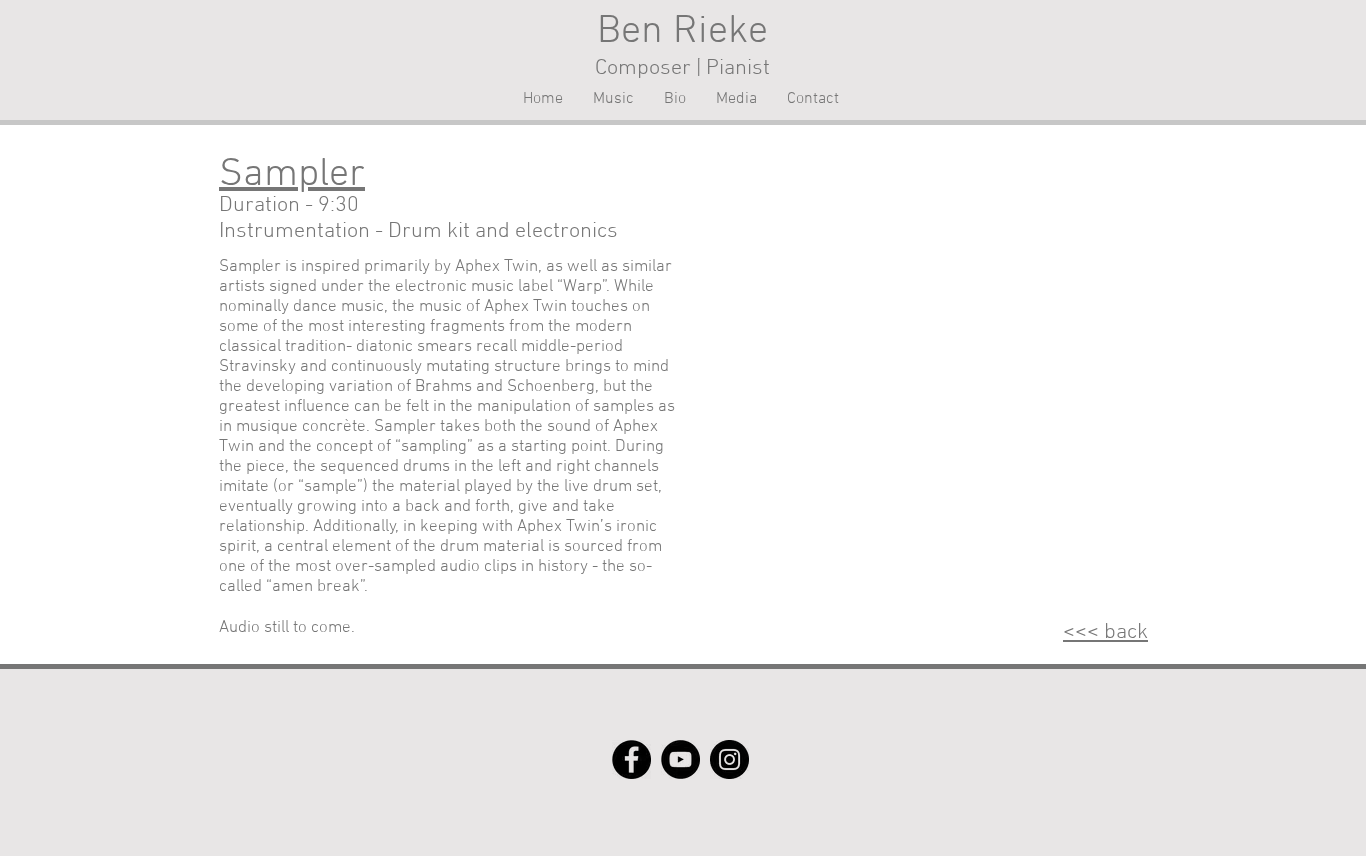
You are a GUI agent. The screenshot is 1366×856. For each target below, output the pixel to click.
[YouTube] (680, 759)
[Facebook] (631, 759)
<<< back (1105, 632)
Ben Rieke (682, 32)
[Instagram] (729, 759)
